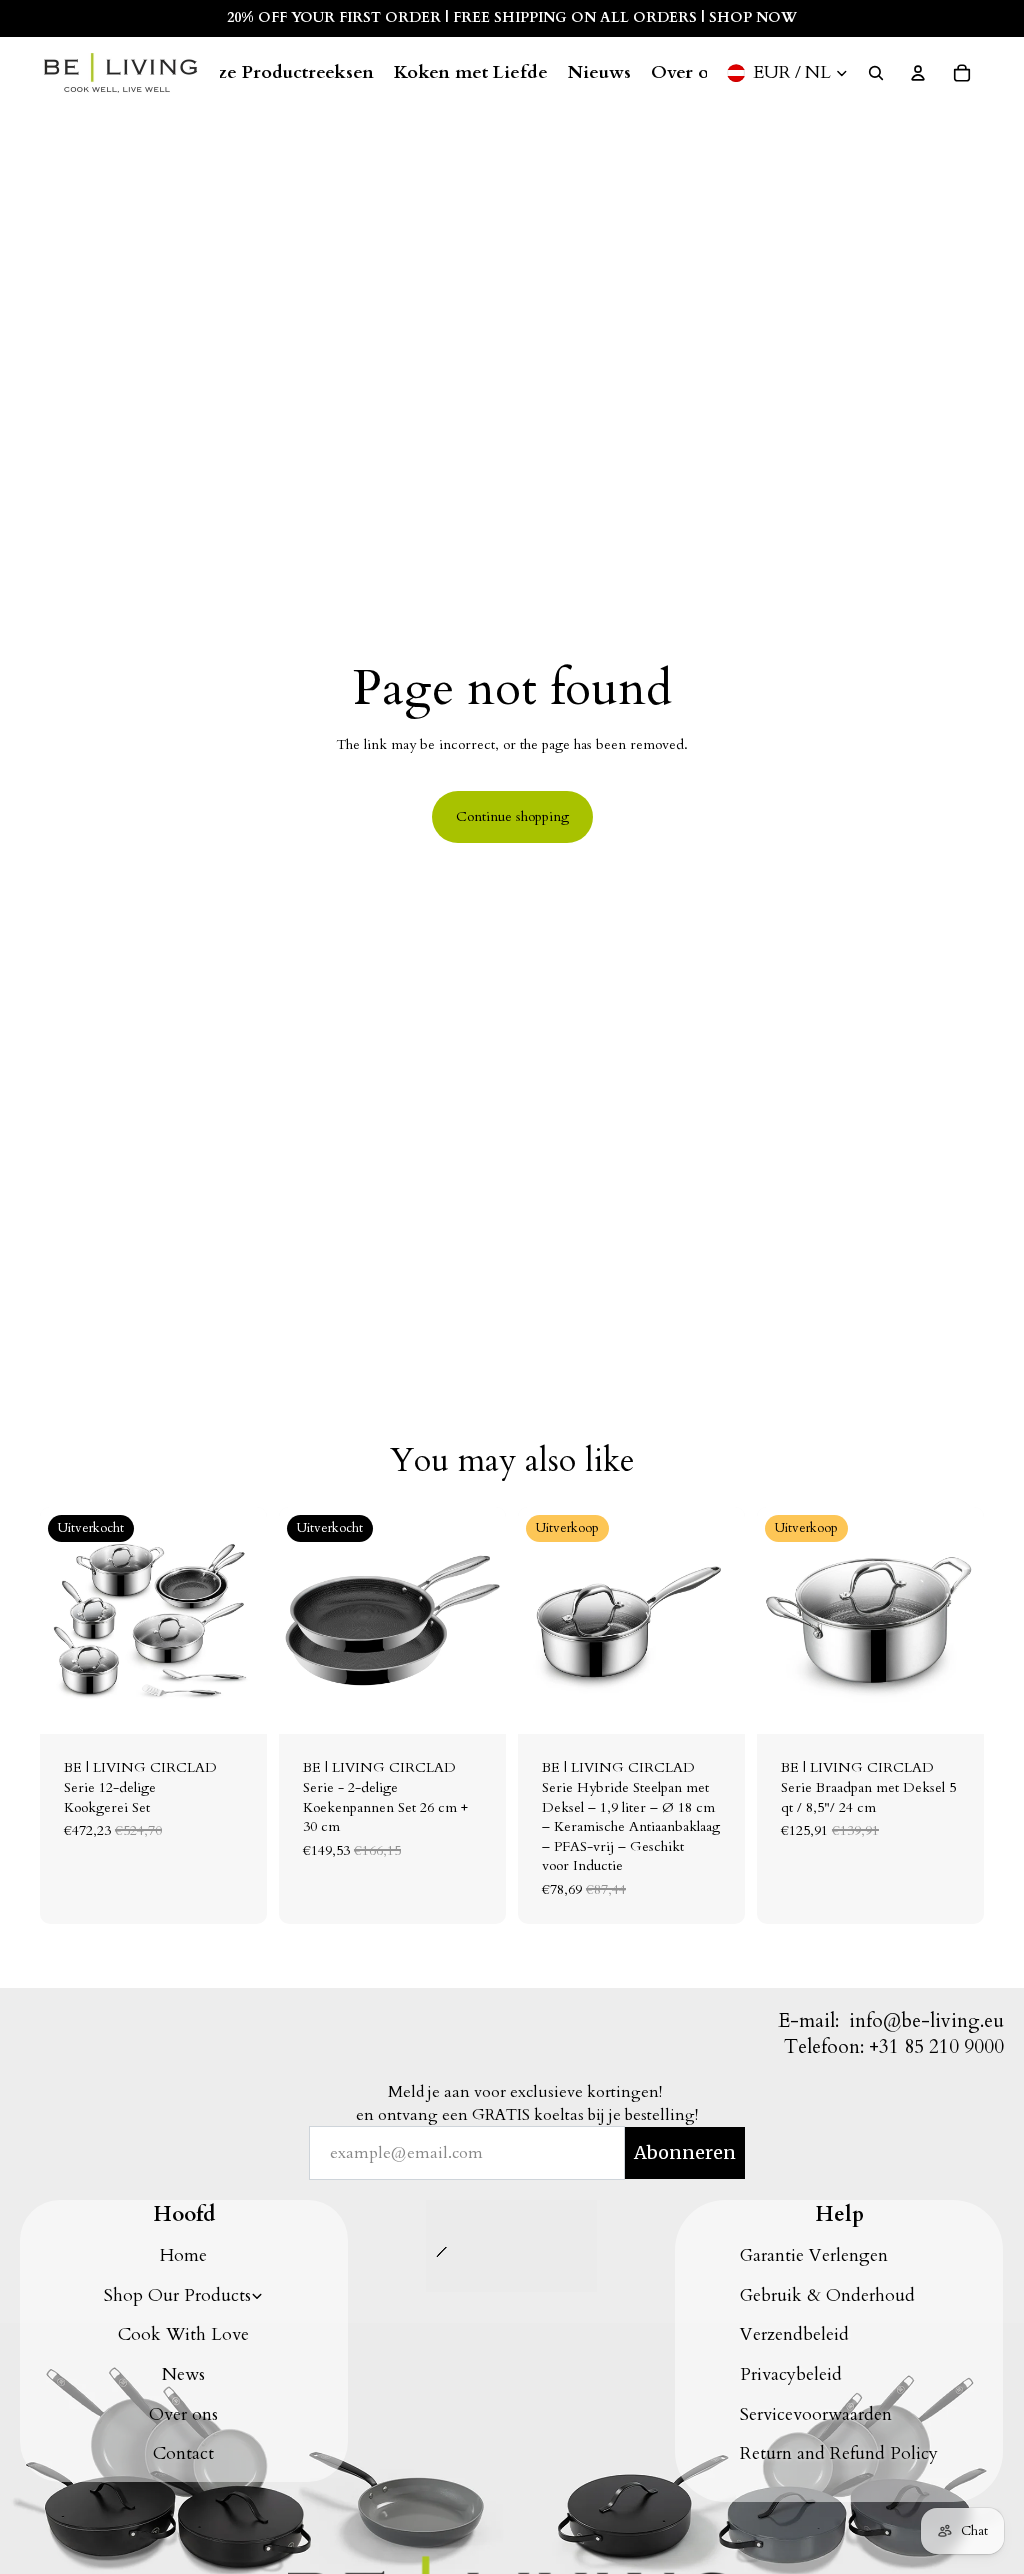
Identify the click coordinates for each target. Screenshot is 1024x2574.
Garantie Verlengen (814, 2255)
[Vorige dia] (62, 1621)
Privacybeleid (791, 2374)
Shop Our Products (177, 2295)
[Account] (918, 73)
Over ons (183, 2414)
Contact (183, 2453)
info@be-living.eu (926, 2021)
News (183, 2374)
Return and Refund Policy (839, 2453)
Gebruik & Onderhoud (827, 2295)
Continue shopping (512, 816)
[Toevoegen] (714, 1704)
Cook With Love (183, 2334)
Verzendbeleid (794, 2334)
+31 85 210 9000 (936, 2047)
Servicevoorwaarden (816, 2414)
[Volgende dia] (245, 1621)
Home (183, 2255)
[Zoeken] (876, 73)
